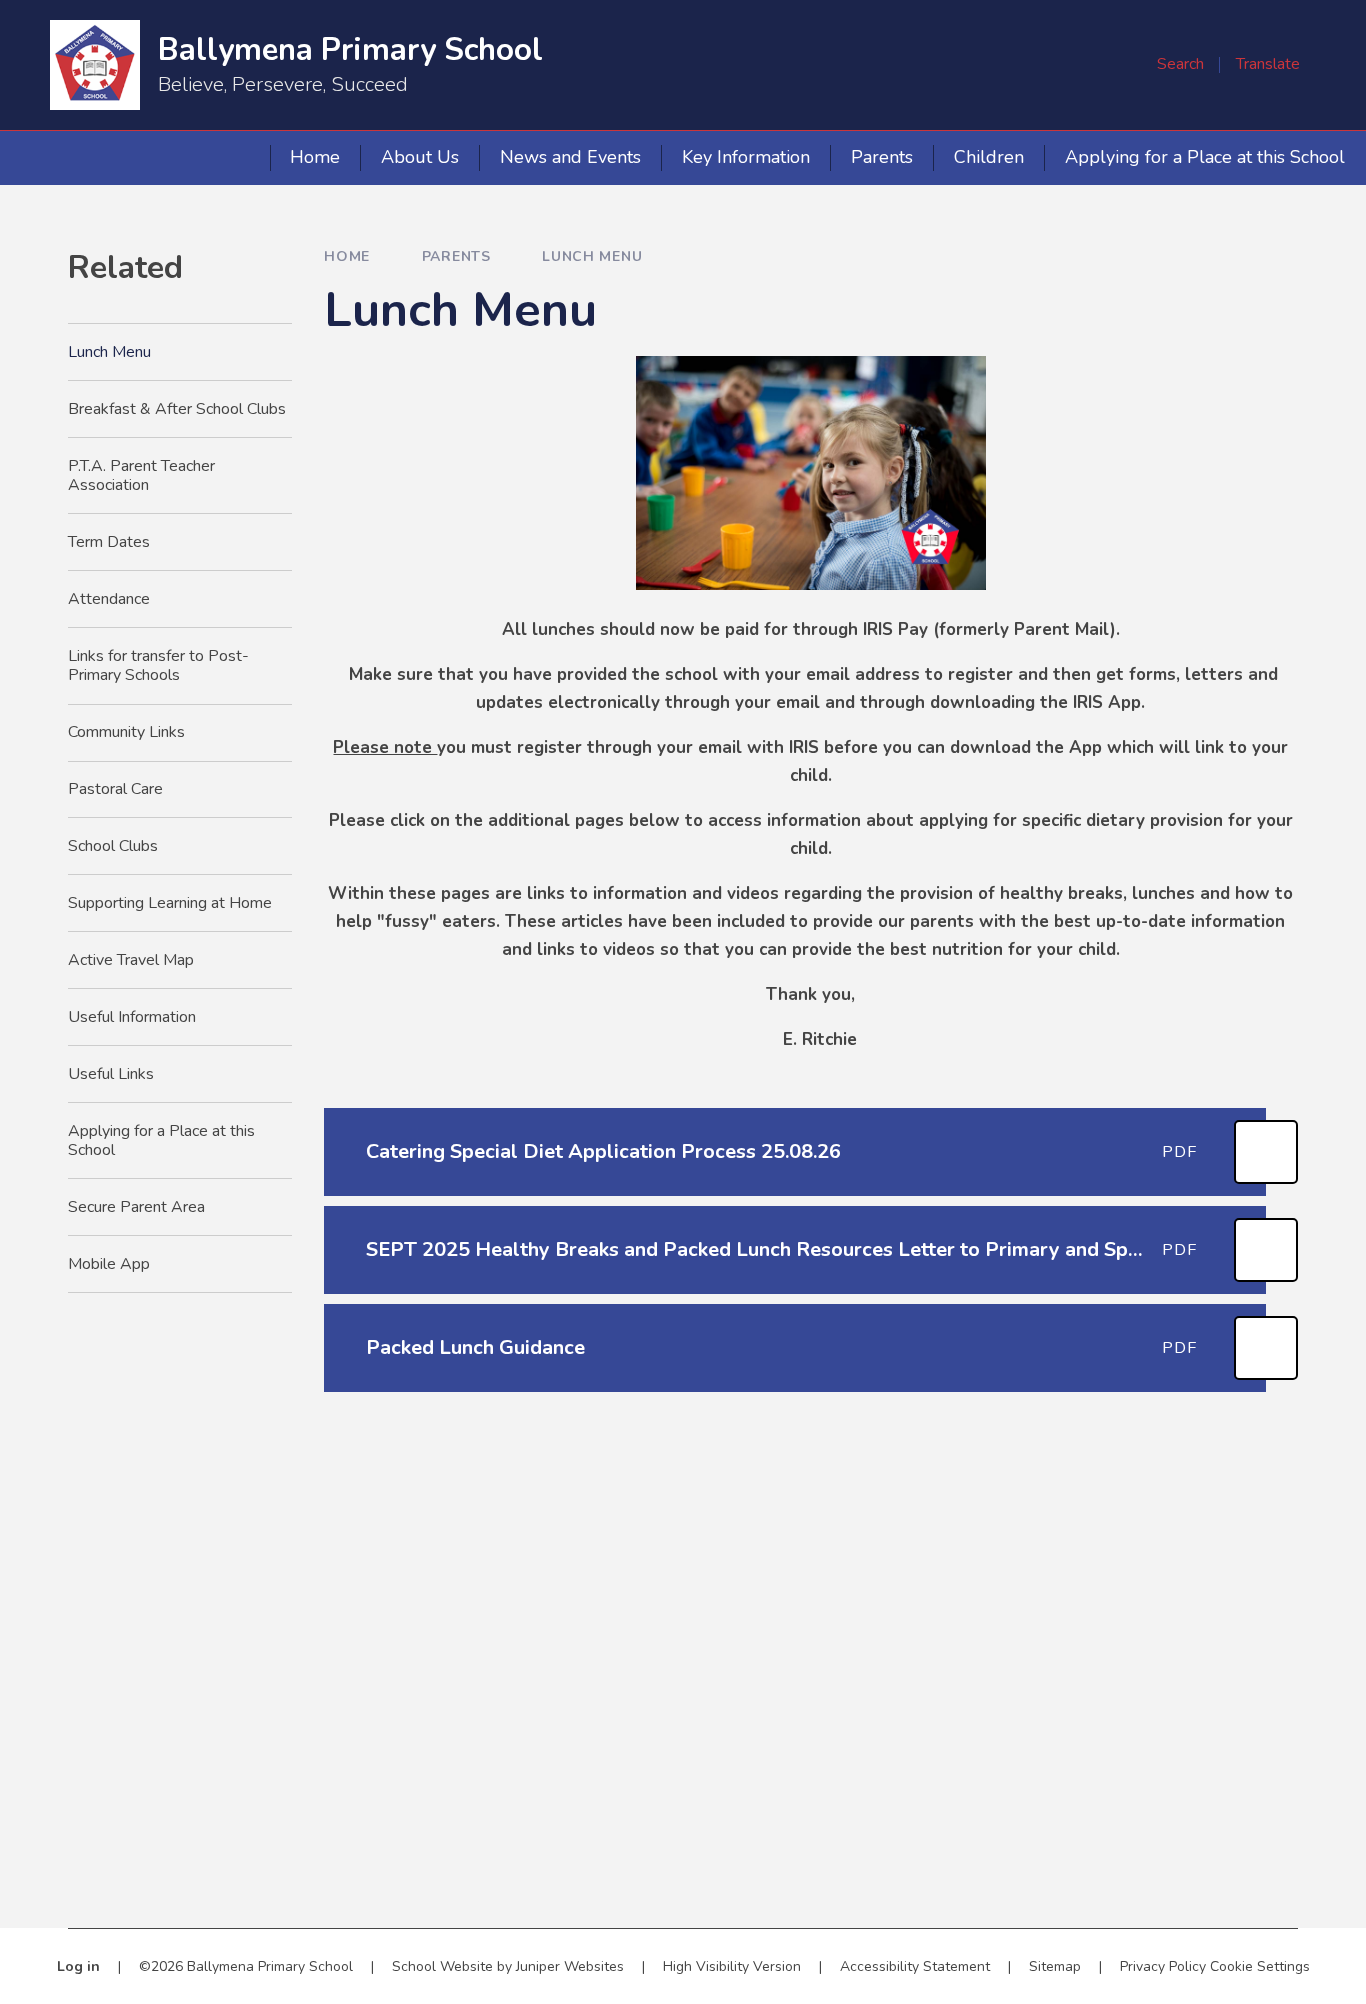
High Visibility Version (732, 1966)
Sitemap (1055, 1966)
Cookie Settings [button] (1260, 1966)
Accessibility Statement (915, 1966)
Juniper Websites (570, 1966)
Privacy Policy (1163, 1966)
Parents (456, 256)
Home (347, 256)
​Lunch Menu (592, 256)
